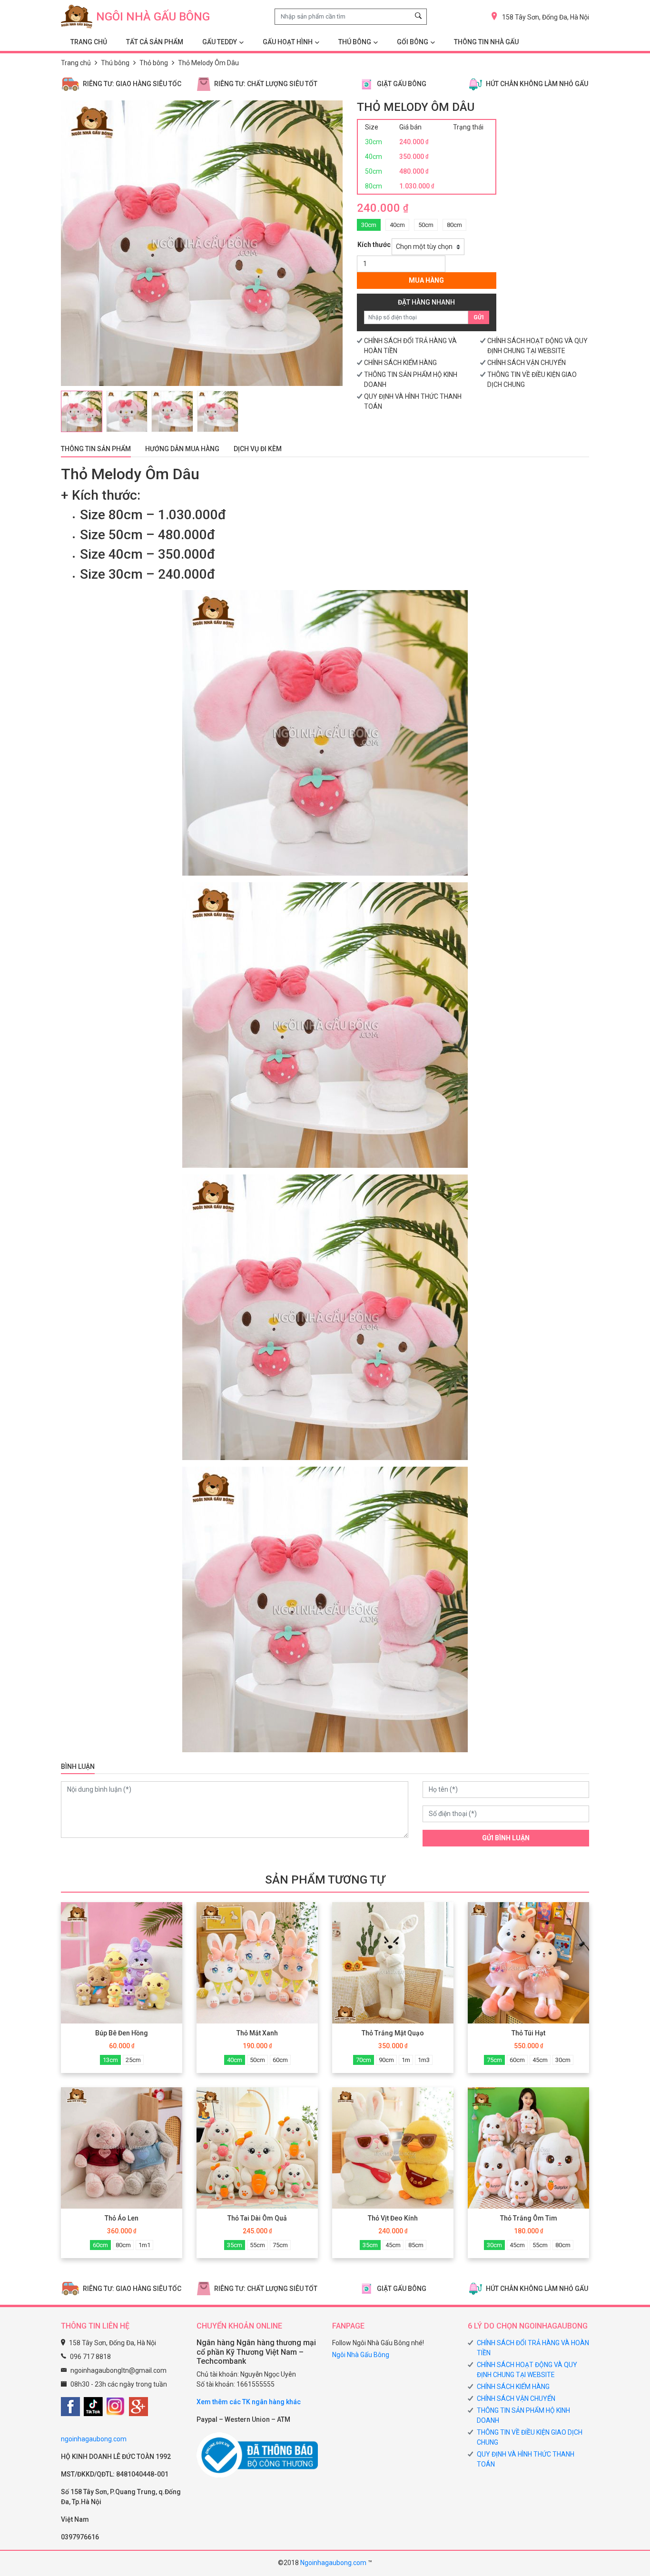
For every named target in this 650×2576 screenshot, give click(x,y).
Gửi (479, 317)
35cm (235, 2245)
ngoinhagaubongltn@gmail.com (118, 2370)
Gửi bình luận (506, 1838)
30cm (369, 225)
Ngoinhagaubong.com (333, 2563)
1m (406, 2060)
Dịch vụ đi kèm (258, 449)
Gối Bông (413, 42)
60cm (280, 2060)
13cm (110, 2060)
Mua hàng (426, 280)
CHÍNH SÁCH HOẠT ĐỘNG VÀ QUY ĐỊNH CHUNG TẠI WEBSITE (527, 2370)
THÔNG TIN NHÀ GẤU (486, 42)
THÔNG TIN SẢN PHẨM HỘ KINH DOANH (523, 2415)
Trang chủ (76, 63)
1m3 (424, 2060)
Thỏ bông (154, 63)
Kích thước (374, 245)
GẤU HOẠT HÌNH (288, 42)
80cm (454, 225)
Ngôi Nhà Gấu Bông (361, 2355)
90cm (386, 2060)
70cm (364, 2060)
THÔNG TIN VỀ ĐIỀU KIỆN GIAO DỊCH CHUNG (530, 2437)
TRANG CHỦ (89, 42)
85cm (416, 2245)
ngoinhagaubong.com (94, 2439)
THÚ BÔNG (355, 42)
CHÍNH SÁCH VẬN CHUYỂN (527, 363)
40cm (397, 225)
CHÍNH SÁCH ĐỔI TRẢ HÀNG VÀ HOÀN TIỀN (533, 2348)
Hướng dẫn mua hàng (182, 449)
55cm (257, 2245)
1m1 (144, 2245)
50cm (426, 225)
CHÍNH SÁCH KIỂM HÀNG (400, 363)
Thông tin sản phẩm (96, 449)
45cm (540, 2060)
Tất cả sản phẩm (155, 42)
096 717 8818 (90, 2357)
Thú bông (115, 63)
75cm (494, 2060)
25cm (133, 2060)
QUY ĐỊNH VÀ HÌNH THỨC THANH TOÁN (526, 2459)
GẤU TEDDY (220, 42)
